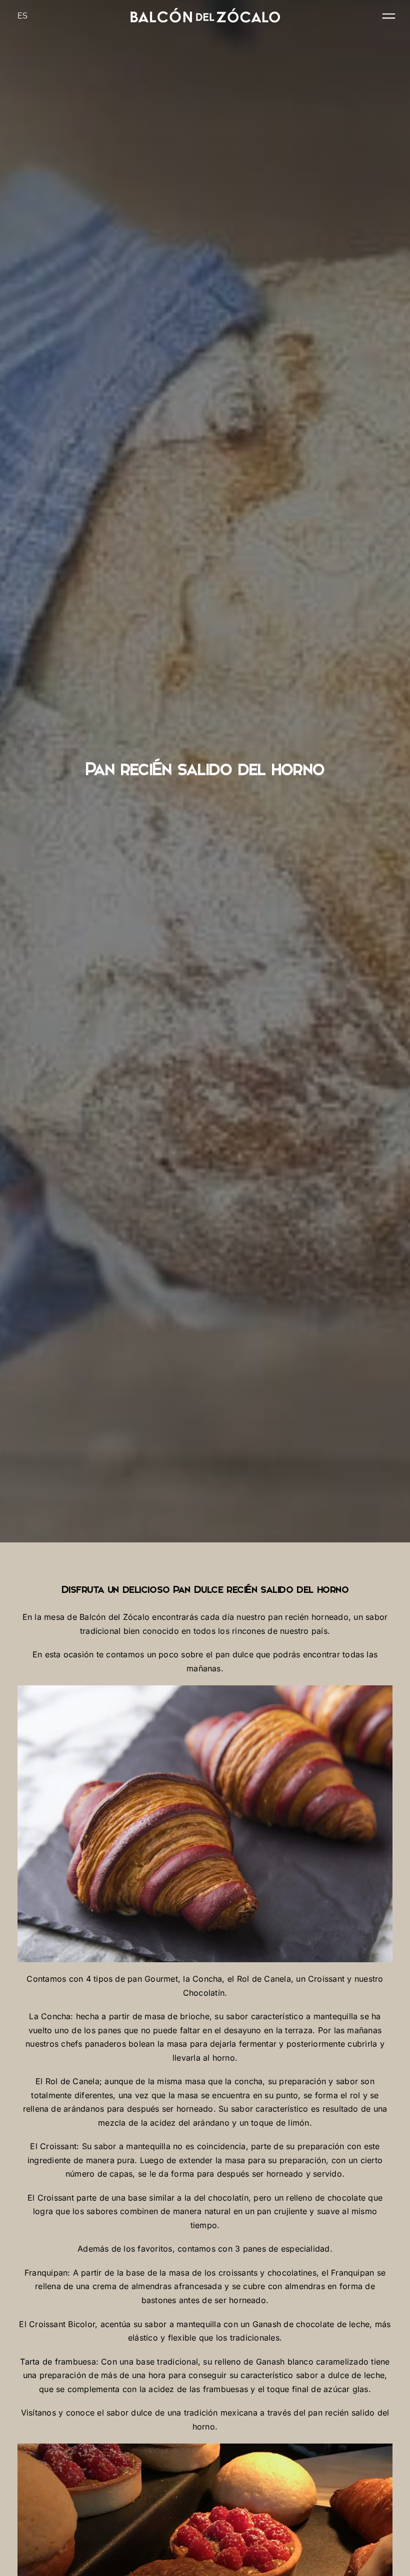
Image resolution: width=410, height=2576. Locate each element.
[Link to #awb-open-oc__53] (389, 16)
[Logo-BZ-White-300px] (205, 12)
